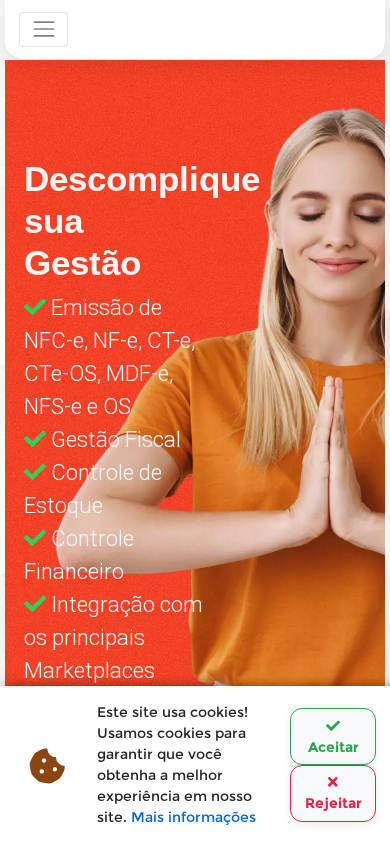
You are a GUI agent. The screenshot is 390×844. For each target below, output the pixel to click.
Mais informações (193, 817)
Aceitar (333, 747)
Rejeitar (333, 803)
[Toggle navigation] (43, 29)
